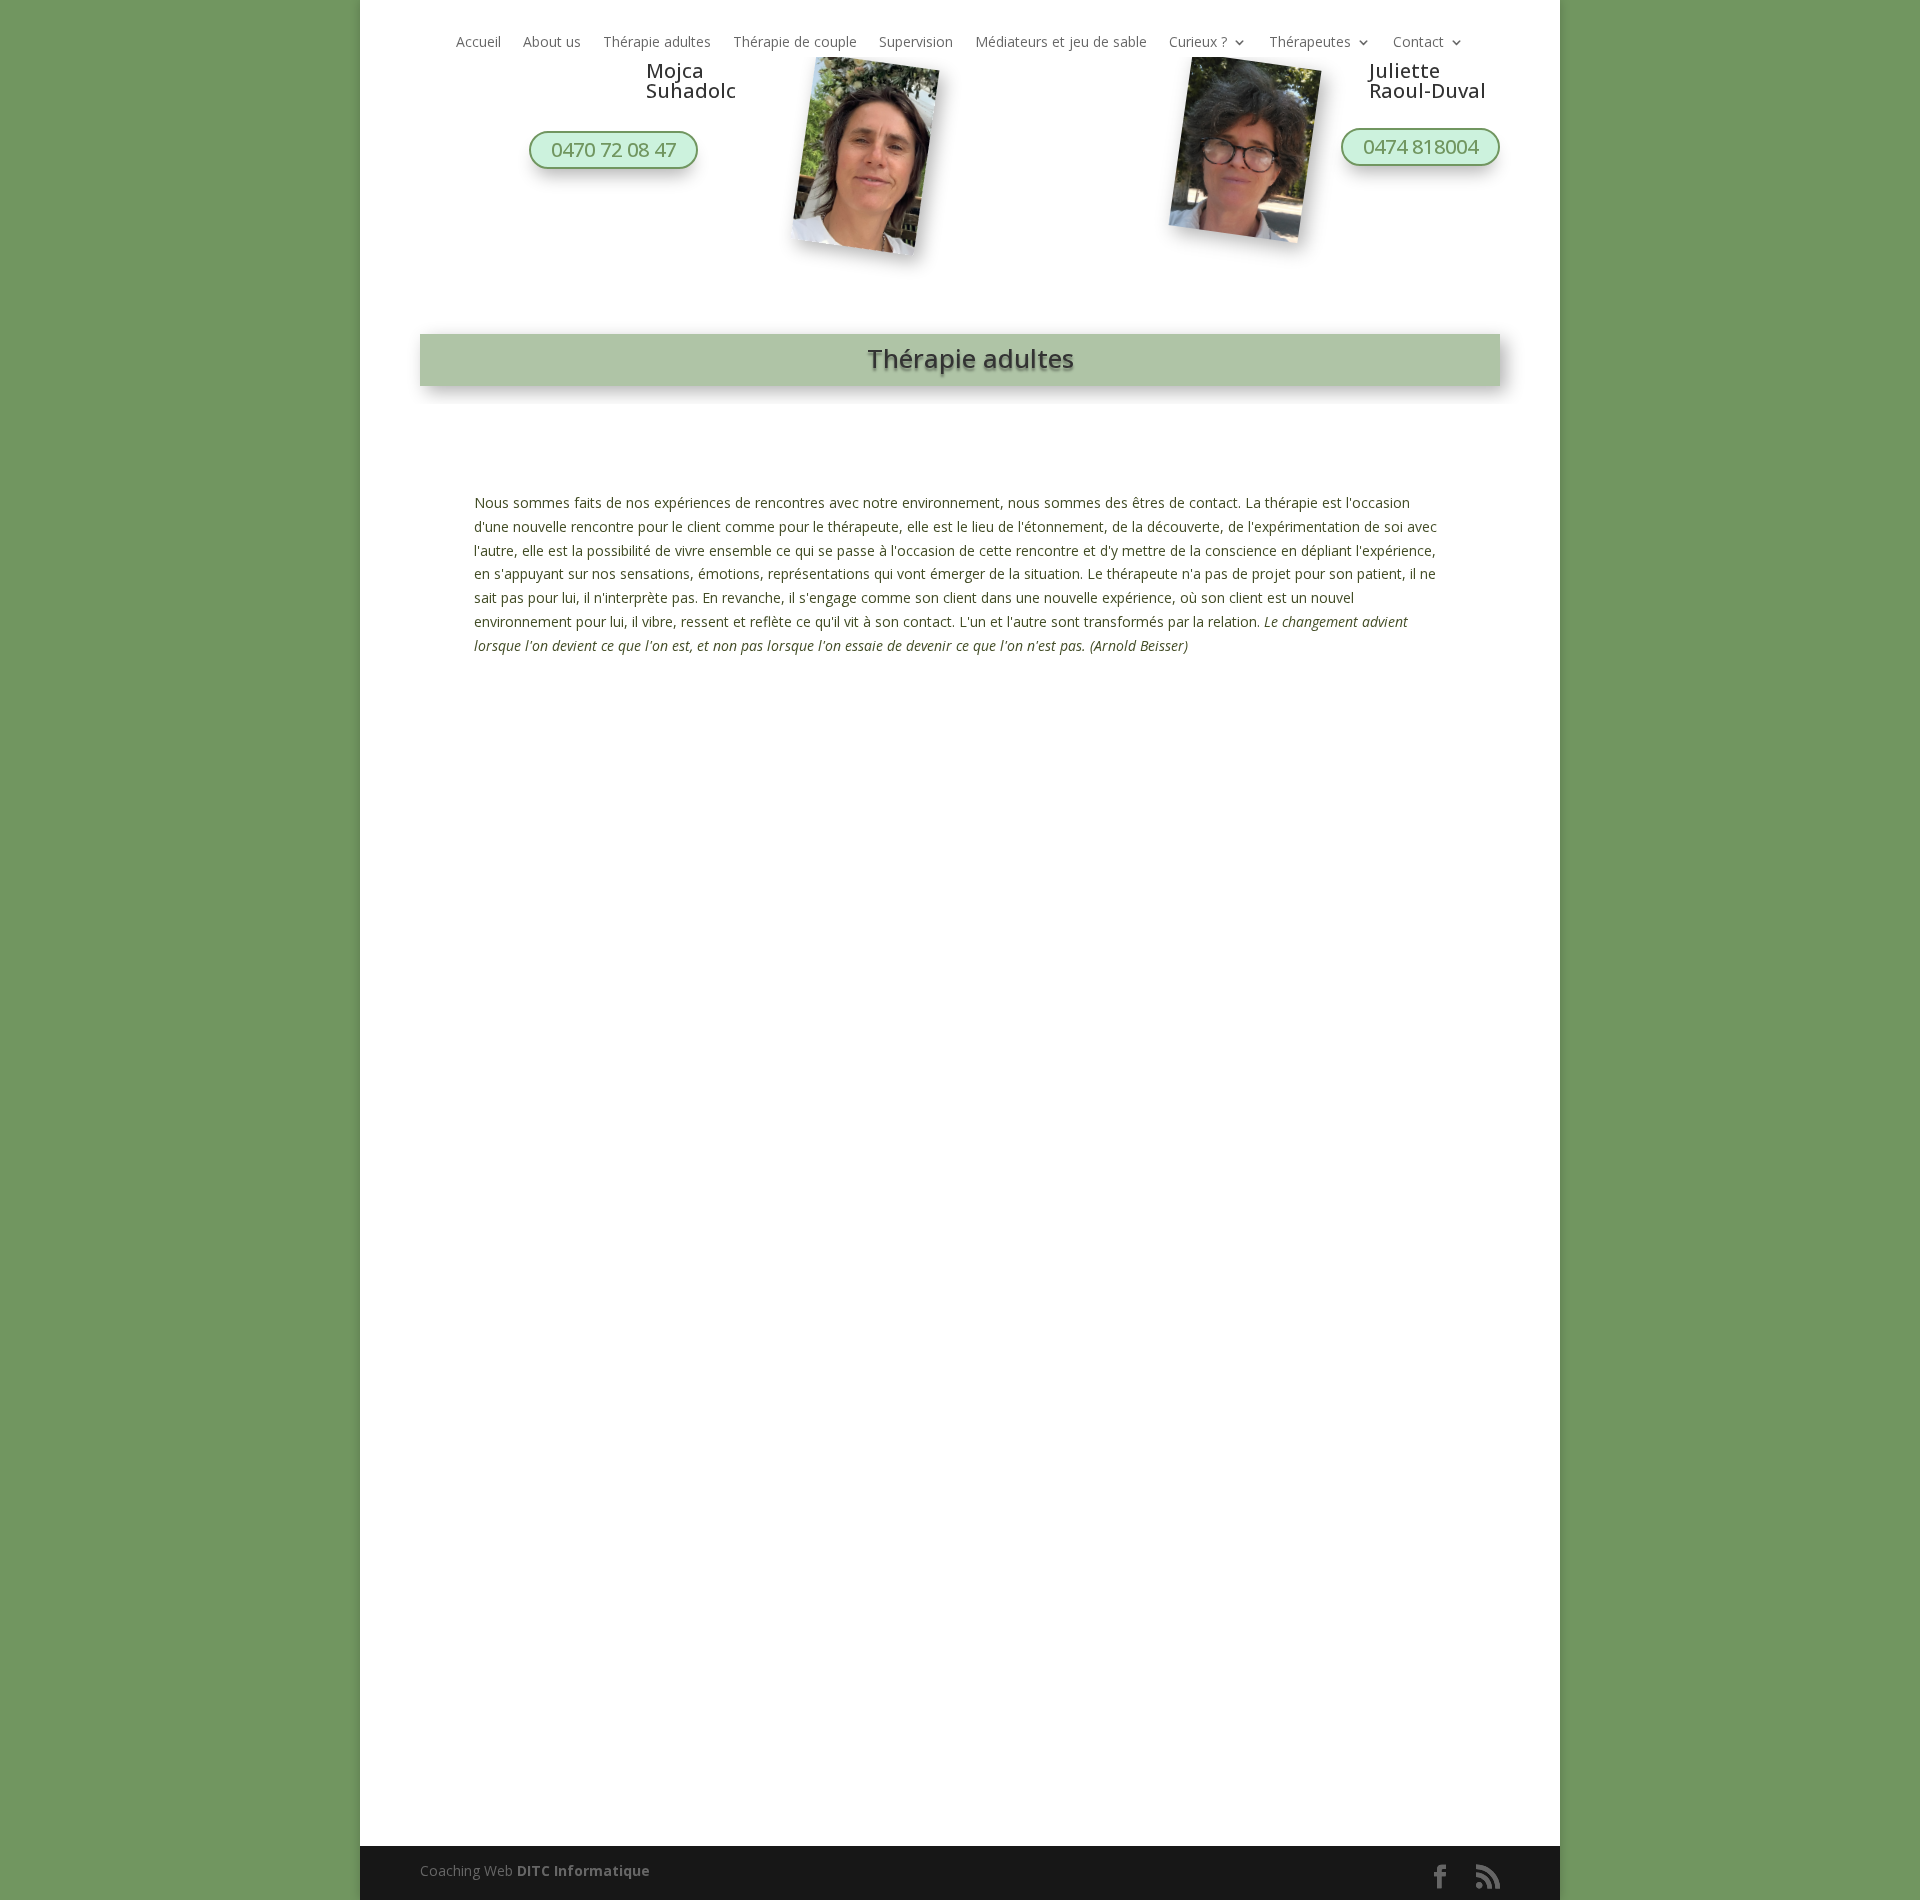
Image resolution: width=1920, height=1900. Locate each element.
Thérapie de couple (795, 43)
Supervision (916, 43)
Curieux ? (1198, 43)
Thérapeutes (1310, 43)
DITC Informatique (583, 1870)
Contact (1418, 43)
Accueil (478, 43)
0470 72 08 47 (613, 149)
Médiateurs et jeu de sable (1061, 43)
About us (552, 43)
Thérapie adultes (657, 43)
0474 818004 (1420, 146)
